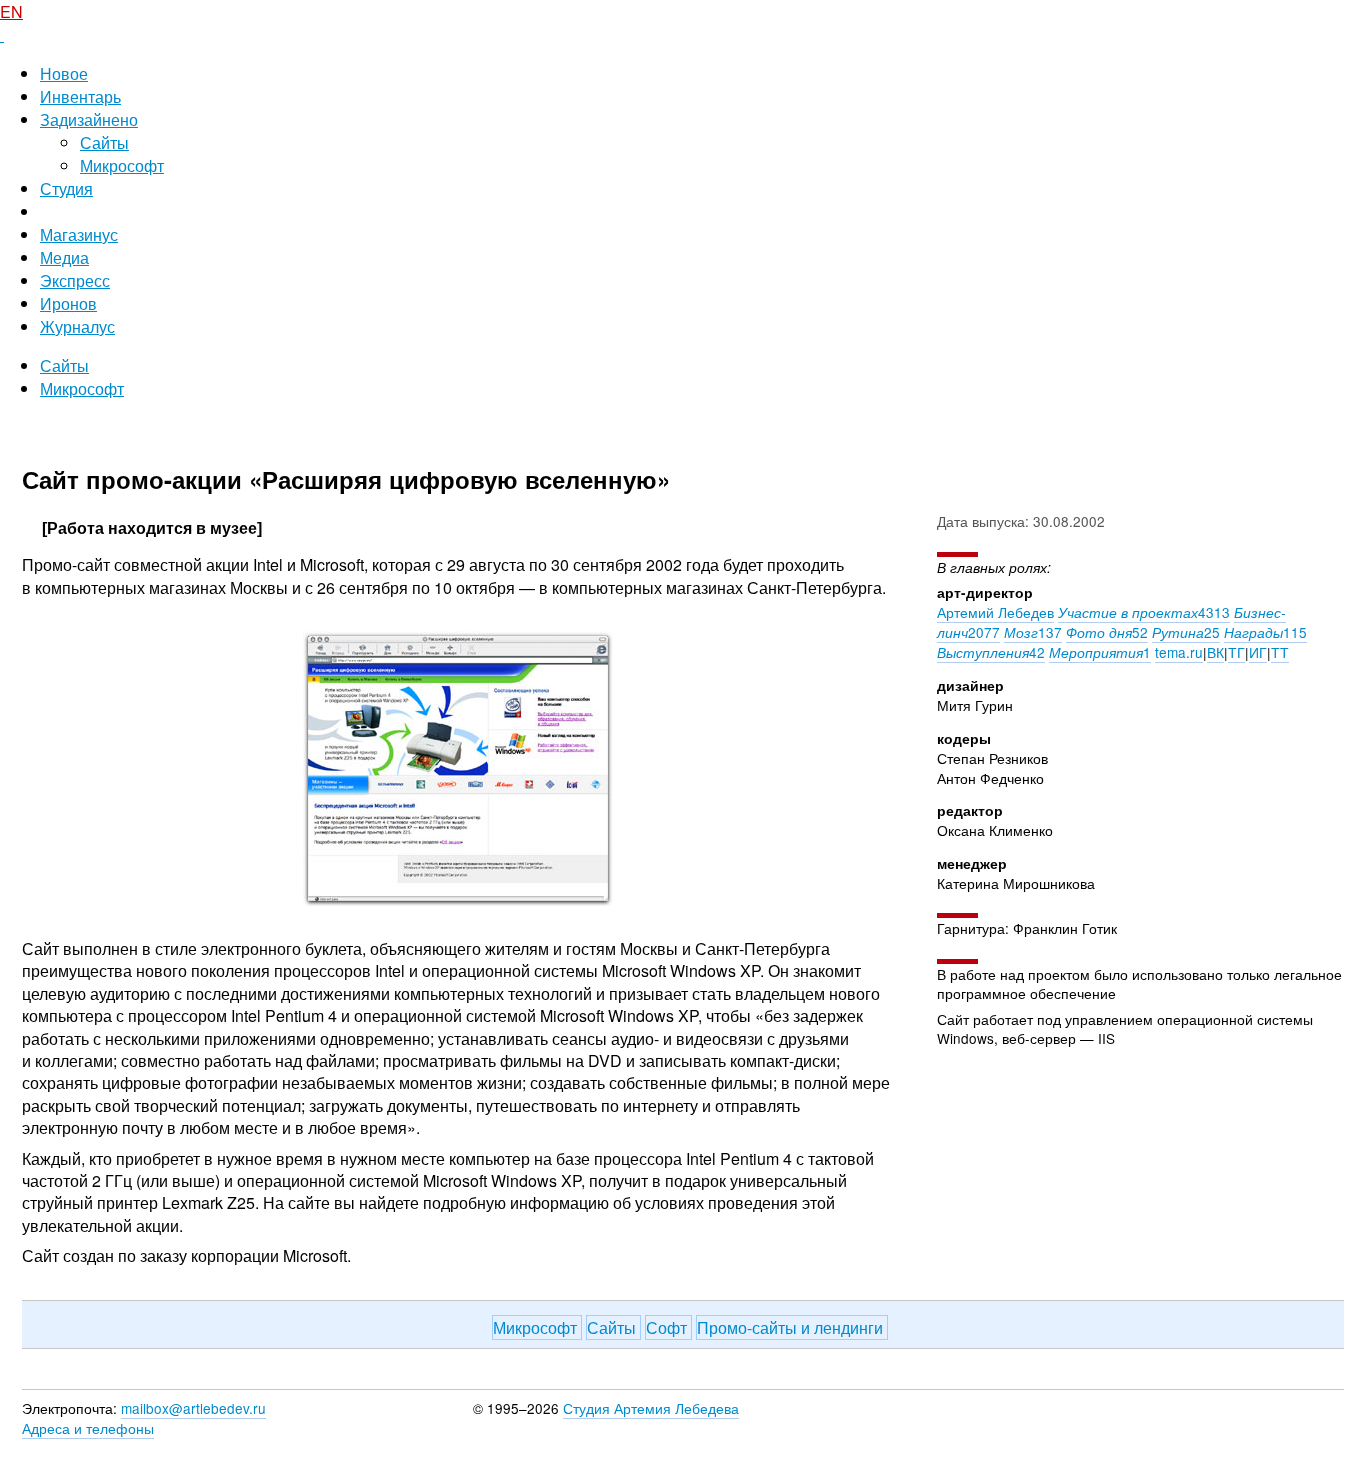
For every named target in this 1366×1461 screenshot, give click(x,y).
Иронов (68, 303)
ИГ (1258, 652)
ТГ (1236, 652)
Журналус (77, 326)
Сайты (104, 142)
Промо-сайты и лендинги (792, 1327)
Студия (66, 188)
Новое (64, 73)
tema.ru (1179, 652)
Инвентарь (80, 96)
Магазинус (79, 234)
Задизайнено (89, 119)
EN (11, 11)
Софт (668, 1327)
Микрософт (122, 165)
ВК (1215, 652)
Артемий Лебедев (995, 612)
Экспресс (75, 280)
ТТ (1280, 652)
